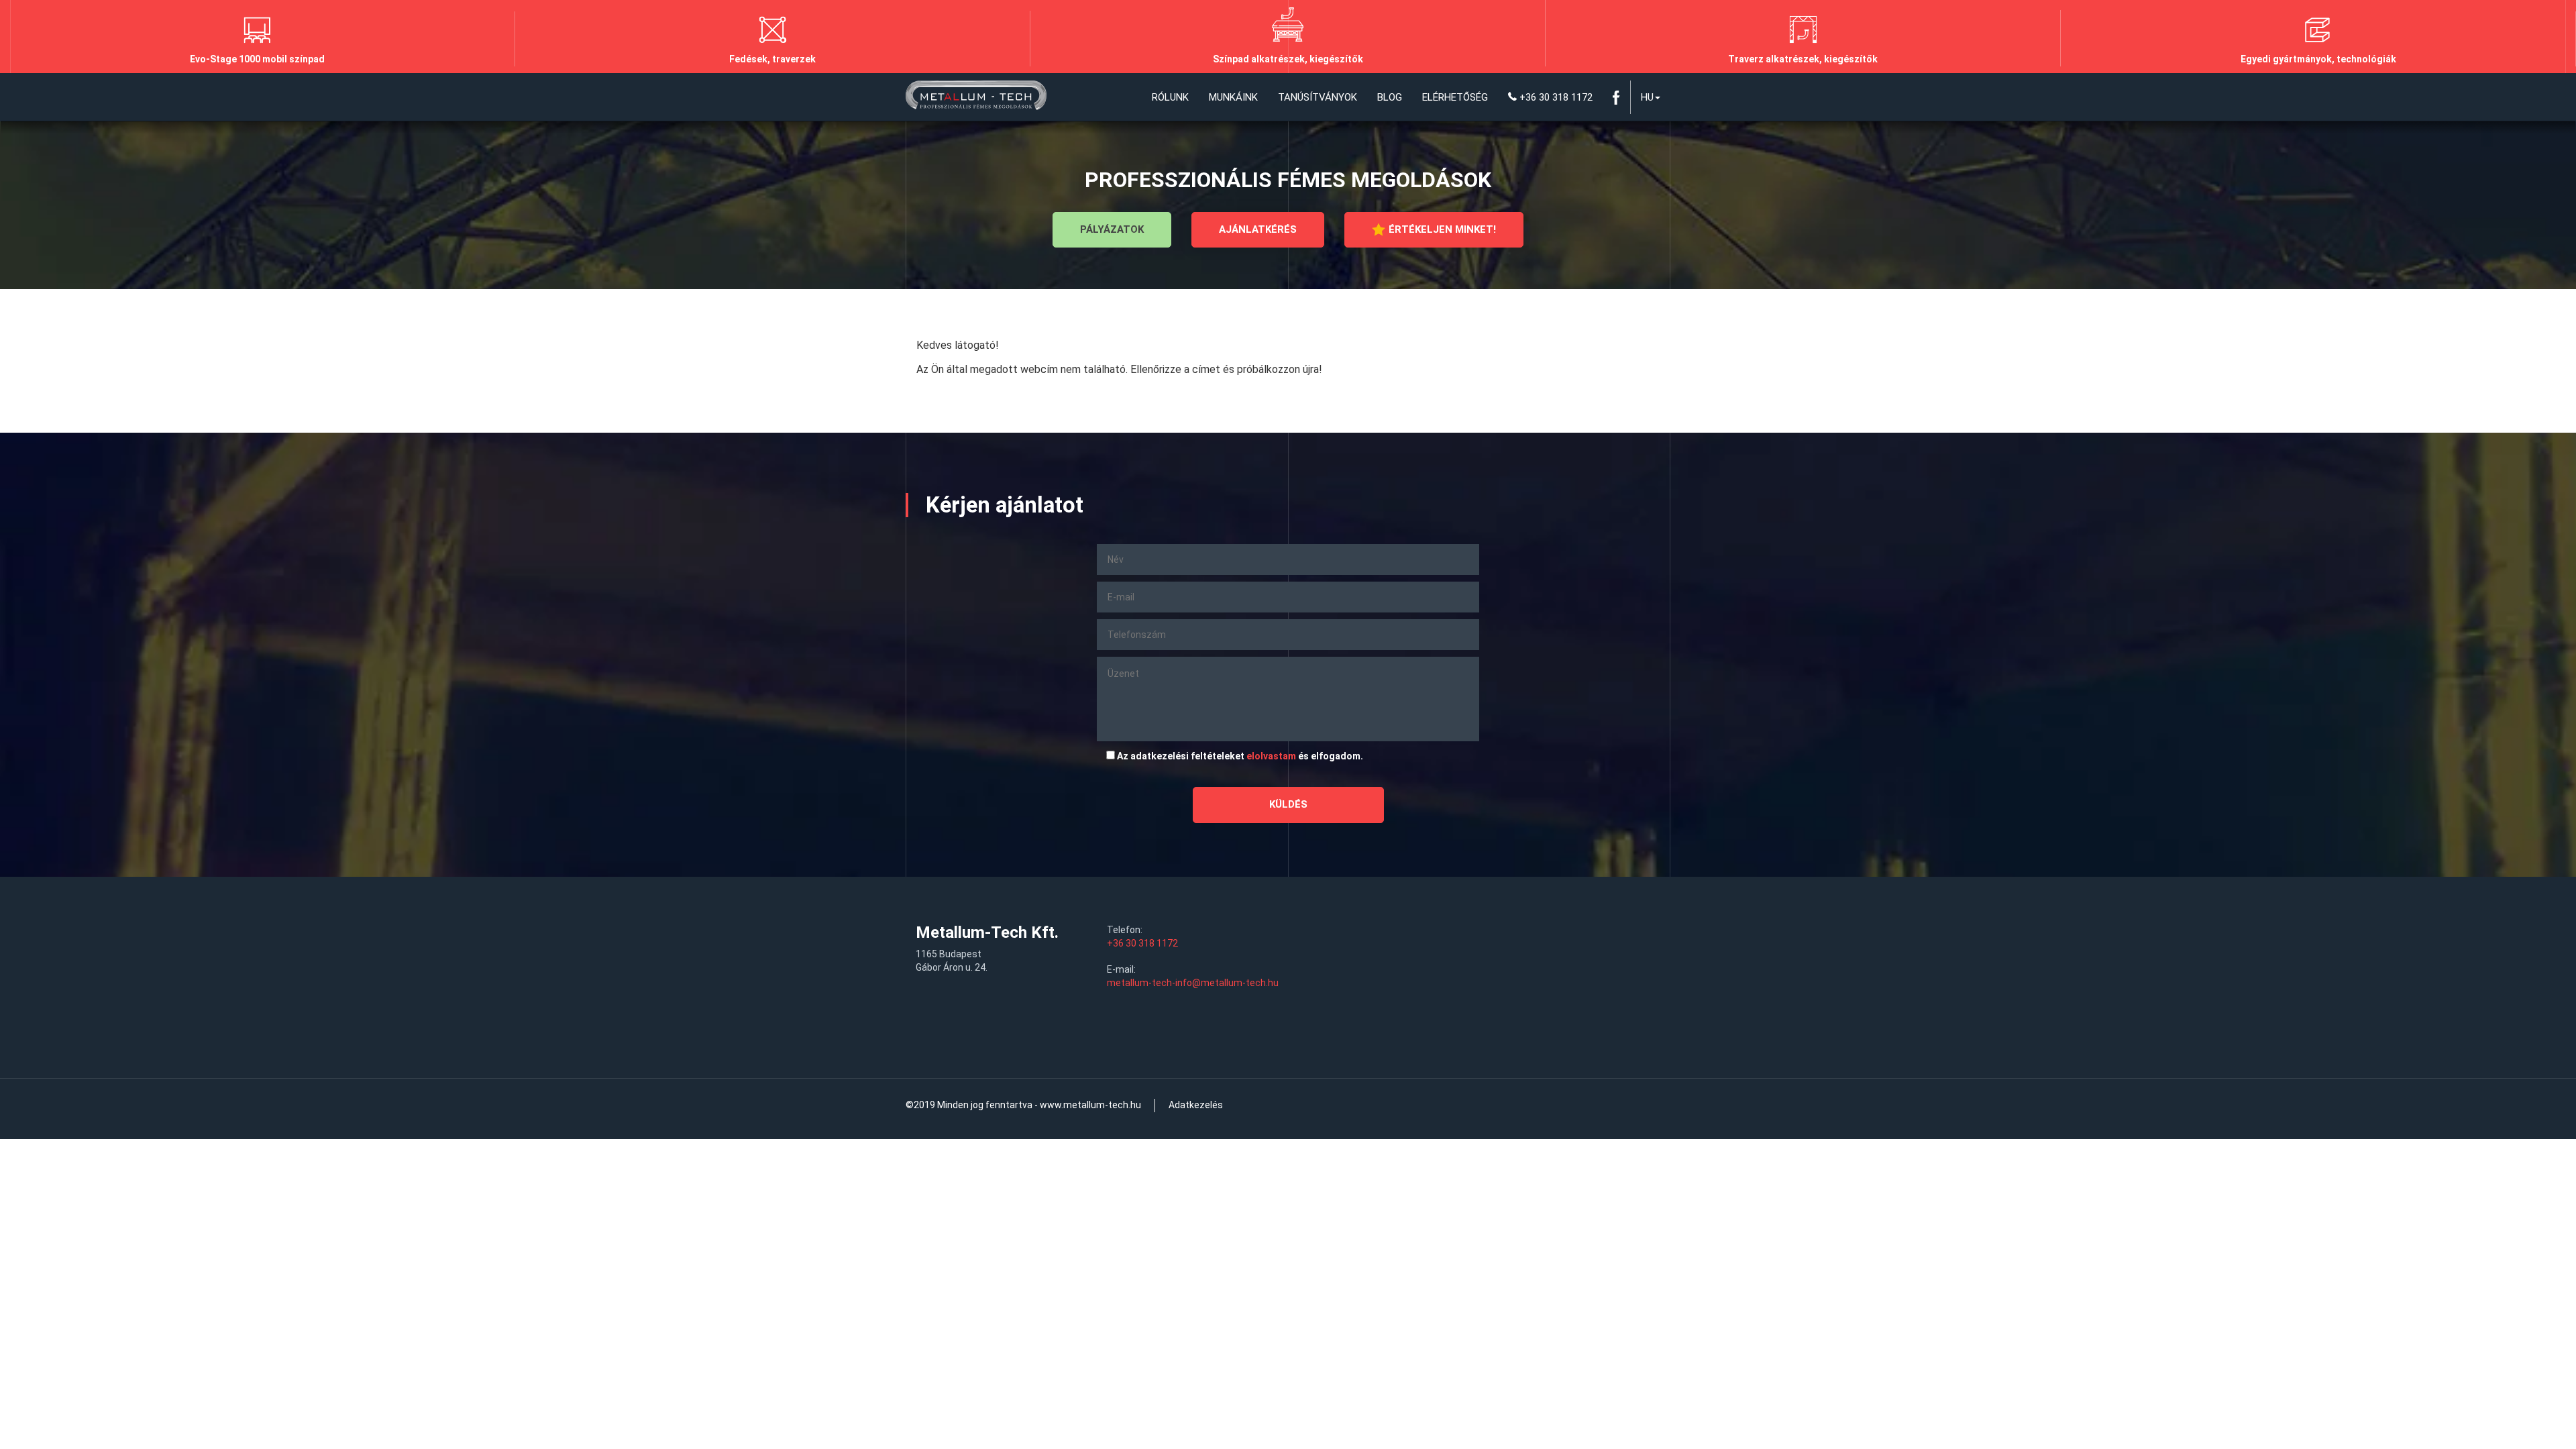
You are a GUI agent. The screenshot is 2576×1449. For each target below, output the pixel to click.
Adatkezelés (1196, 1105)
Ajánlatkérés (1258, 229)
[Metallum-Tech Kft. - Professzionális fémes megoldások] (976, 97)
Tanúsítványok (1318, 97)
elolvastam (1271, 756)
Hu (1647, 97)
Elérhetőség (1455, 97)
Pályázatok (1112, 229)
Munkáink (1233, 97)
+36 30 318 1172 (1555, 97)
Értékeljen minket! (1442, 229)
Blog (1390, 97)
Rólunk (1170, 97)
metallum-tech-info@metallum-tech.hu (1193, 983)
